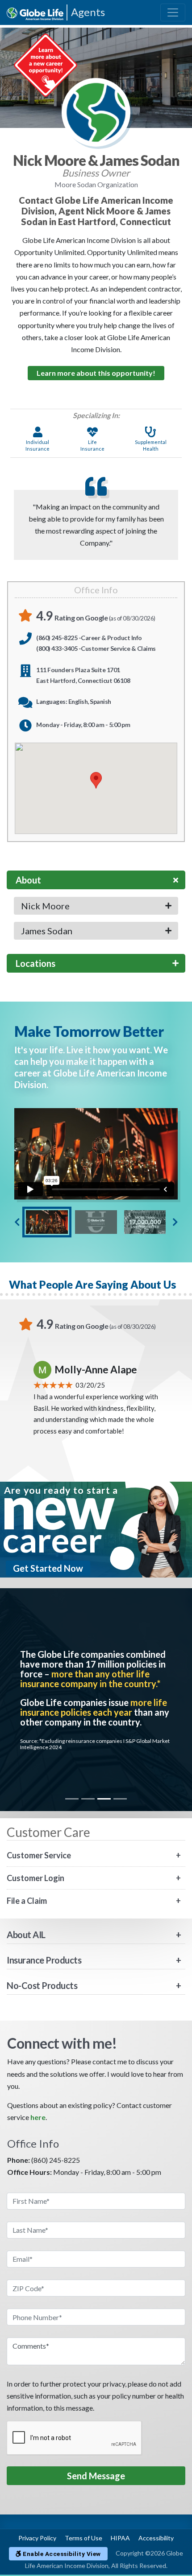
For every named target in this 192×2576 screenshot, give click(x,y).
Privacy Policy (37, 2538)
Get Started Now (48, 1568)
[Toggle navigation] (173, 12)
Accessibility (156, 2538)
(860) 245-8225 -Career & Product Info (89, 638)
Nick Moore (45, 906)
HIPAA (120, 2538)
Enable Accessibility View (61, 2554)
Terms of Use (83, 2538)
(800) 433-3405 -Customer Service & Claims (96, 648)
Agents (88, 12)
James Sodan (47, 931)
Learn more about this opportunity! (96, 373)
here (38, 2117)
